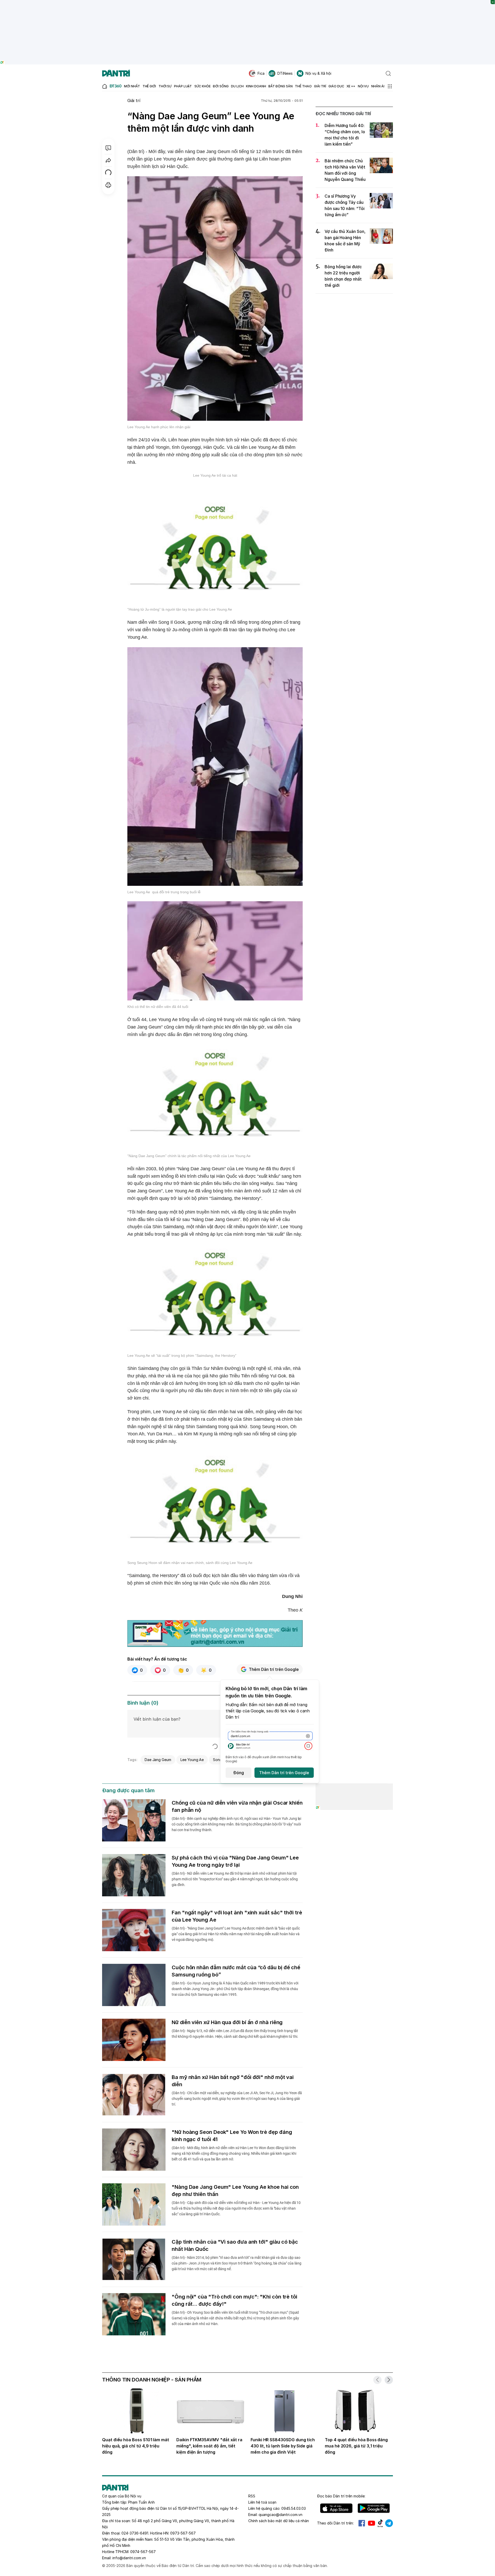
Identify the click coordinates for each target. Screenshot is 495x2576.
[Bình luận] (108, 148)
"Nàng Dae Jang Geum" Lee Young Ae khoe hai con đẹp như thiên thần (235, 2191)
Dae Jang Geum (158, 1760)
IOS (336, 2508)
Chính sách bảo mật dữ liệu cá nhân (279, 2521)
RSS (252, 2496)
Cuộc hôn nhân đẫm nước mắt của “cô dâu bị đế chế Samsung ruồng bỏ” (236, 1971)
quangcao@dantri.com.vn (280, 2515)
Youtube (372, 2523)
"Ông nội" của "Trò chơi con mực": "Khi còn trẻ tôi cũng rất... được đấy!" (234, 2300)
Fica (261, 73)
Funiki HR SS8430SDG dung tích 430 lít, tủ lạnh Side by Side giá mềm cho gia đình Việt (283, 2446)
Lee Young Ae (192, 1760)
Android (374, 2508)
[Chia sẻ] (108, 160)
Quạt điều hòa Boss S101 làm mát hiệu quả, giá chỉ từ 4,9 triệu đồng (136, 2446)
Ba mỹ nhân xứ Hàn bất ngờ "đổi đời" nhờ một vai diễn (233, 2081)
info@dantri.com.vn (129, 2558)
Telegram (389, 2523)
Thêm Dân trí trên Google (274, 1669)
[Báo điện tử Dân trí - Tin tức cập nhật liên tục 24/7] (116, 73)
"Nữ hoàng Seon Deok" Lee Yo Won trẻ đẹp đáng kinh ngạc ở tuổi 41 (232, 2136)
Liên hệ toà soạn (262, 2502)
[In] (108, 185)
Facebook (362, 2523)
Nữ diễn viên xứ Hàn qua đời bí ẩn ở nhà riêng (227, 2022)
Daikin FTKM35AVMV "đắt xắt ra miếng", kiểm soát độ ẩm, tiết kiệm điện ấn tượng (209, 2446)
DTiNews (285, 73)
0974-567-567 (143, 2552)
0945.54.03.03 (294, 2508)
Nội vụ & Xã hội (318, 73)
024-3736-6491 (135, 2533)
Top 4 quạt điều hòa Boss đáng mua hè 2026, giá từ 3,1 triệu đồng (356, 2446)
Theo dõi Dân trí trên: (335, 2523)
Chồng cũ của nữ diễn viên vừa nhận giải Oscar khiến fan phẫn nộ (237, 1806)
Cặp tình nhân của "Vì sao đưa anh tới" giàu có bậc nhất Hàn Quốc (235, 2245)
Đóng (239, 1773)
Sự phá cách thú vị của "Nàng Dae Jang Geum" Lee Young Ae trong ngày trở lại (235, 1861)
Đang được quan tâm (128, 1790)
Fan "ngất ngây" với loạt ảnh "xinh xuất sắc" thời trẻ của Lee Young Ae (237, 1916)
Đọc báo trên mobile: (341, 2496)
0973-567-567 (183, 2533)
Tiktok (380, 2523)
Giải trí (134, 100)
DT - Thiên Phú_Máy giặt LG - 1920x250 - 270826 (248, 2)
